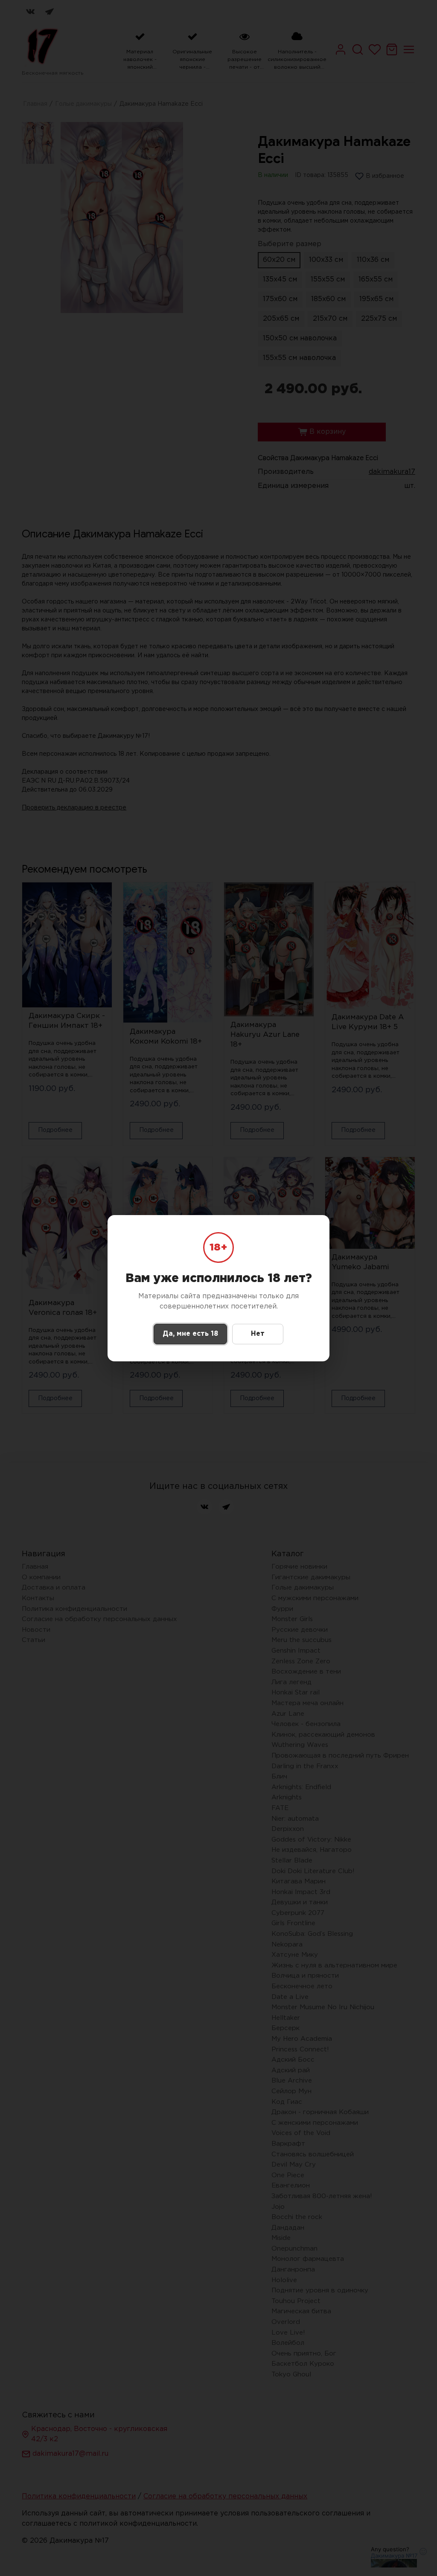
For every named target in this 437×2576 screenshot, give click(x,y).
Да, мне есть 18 (190, 1334)
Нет (258, 1334)
